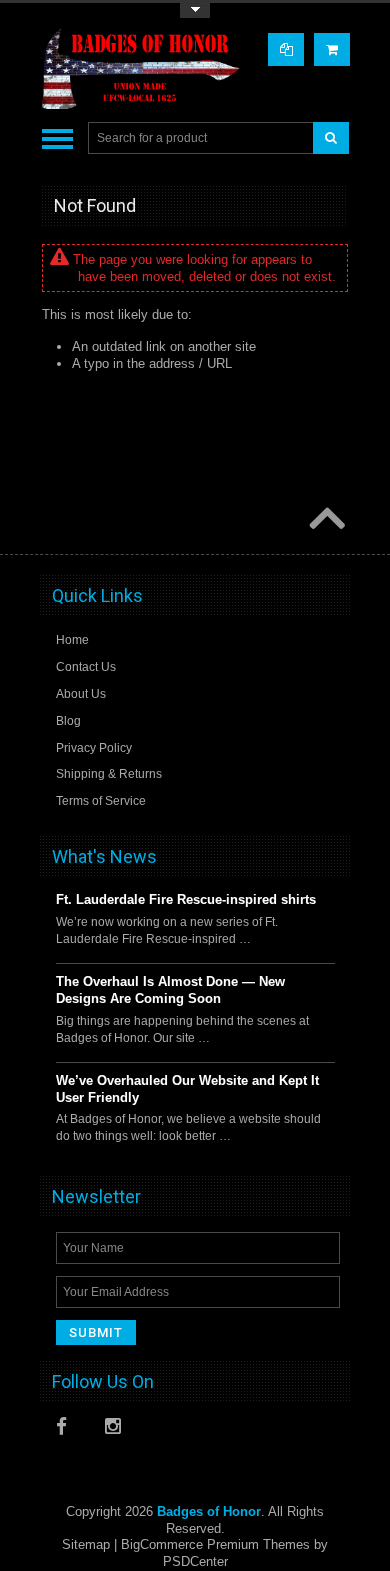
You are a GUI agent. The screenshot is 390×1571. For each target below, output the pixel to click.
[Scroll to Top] (325, 520)
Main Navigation (57, 138)
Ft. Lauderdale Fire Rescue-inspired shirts (186, 899)
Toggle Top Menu (195, 10)
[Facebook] (70, 1431)
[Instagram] (119, 1431)
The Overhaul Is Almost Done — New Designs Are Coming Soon (170, 990)
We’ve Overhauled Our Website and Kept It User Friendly (187, 1089)
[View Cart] (332, 49)
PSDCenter (195, 1561)
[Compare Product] (286, 49)
